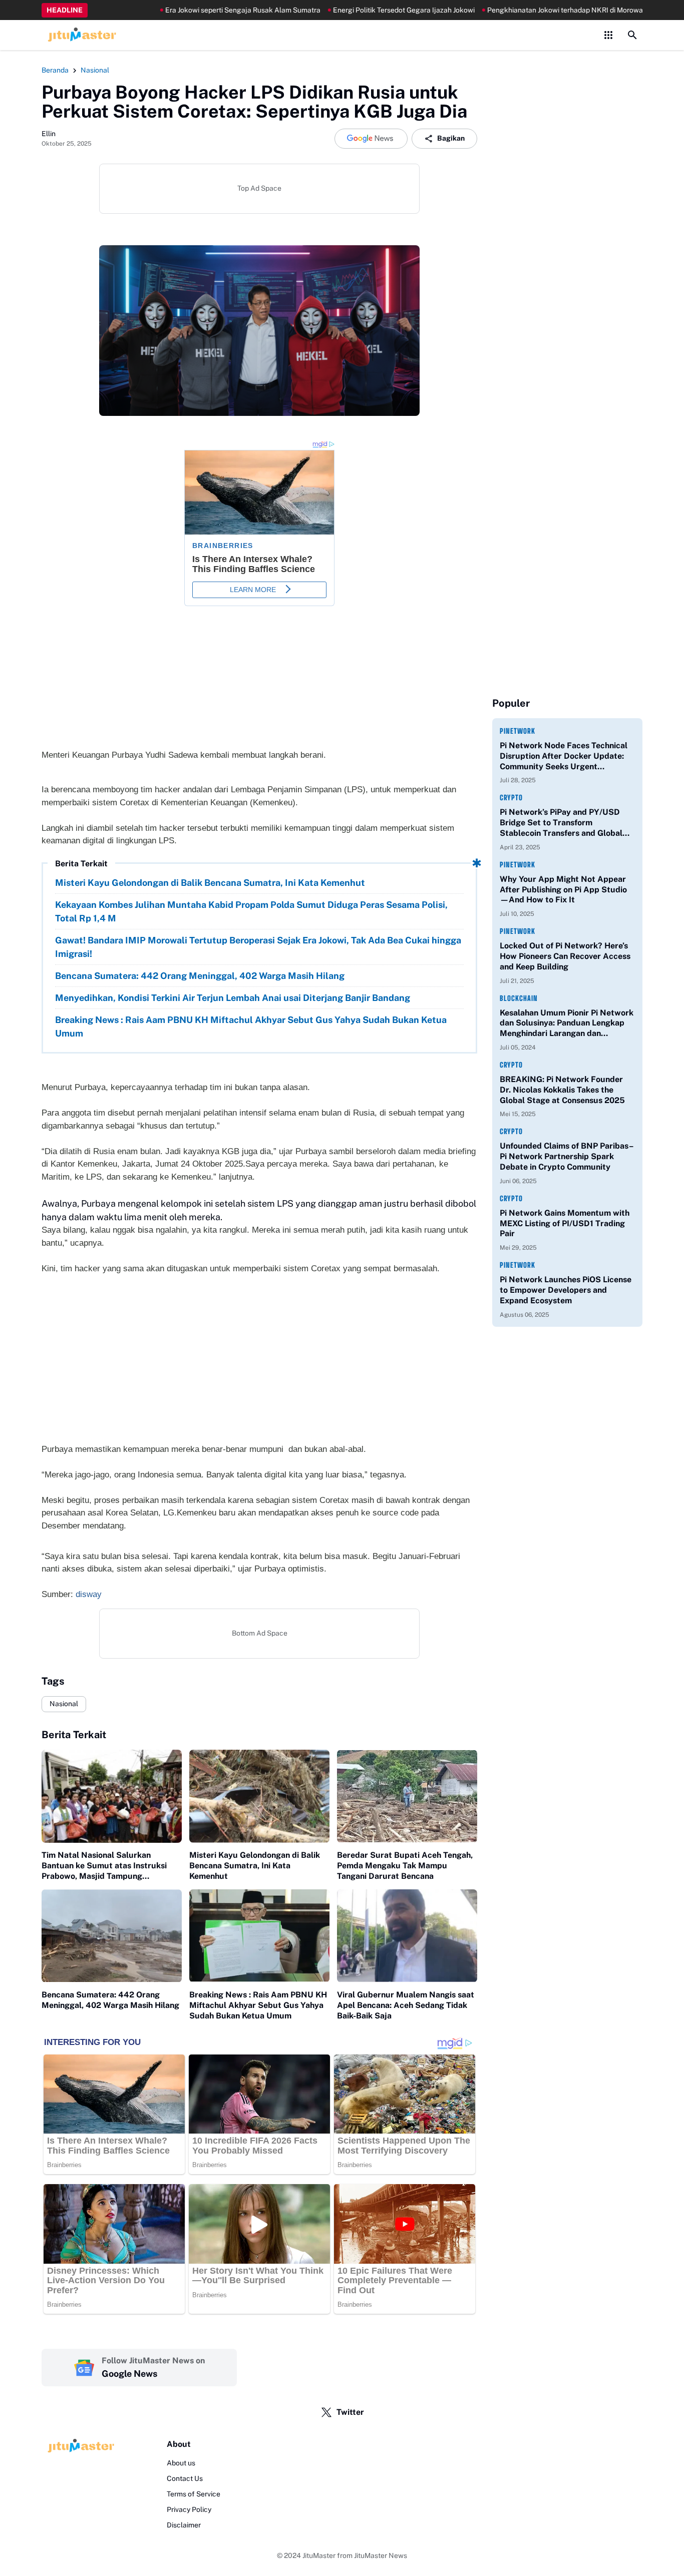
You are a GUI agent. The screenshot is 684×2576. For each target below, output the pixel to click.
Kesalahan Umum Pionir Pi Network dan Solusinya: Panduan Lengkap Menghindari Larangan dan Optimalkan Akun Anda (567, 1023)
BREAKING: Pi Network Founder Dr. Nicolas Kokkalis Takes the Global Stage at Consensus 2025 (562, 1090)
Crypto (511, 798)
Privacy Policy (189, 2509)
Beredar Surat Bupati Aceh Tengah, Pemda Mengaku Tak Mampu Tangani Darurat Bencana (405, 1866)
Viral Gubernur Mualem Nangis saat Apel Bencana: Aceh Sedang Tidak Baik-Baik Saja (406, 2005)
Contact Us (185, 2478)
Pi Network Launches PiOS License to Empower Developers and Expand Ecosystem (566, 1290)
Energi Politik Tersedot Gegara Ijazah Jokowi (365, 10)
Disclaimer (184, 2525)
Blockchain (519, 998)
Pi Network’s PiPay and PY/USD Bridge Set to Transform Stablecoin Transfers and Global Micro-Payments (561, 823)
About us (181, 2463)
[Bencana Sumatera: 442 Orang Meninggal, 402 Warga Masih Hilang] (112, 1936)
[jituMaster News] (80, 35)
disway (89, 1594)
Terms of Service (194, 2494)
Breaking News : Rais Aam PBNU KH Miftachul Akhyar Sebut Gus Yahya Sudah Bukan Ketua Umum (251, 1026)
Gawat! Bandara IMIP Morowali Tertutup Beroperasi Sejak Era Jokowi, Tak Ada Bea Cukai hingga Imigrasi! (258, 947)
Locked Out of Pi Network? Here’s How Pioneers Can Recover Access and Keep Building (565, 956)
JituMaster (319, 2555)
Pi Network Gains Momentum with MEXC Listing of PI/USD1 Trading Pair (565, 1223)
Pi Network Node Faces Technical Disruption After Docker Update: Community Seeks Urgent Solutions (564, 756)
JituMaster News (381, 2555)
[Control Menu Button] (608, 35)
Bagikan (451, 138)
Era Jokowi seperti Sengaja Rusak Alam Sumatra (204, 10)
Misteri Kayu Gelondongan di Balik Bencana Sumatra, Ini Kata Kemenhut (210, 883)
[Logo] (79, 2446)
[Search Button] (632, 35)
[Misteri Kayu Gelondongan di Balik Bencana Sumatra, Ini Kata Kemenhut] (259, 1796)
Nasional (64, 1704)
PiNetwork (518, 731)
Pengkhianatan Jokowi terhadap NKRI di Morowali (528, 10)
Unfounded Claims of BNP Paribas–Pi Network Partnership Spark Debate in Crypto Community (567, 1156)
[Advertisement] (259, 1365)
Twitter (350, 2412)
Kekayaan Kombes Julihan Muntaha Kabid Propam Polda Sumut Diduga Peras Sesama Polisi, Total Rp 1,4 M (251, 911)
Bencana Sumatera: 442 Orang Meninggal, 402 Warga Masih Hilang (200, 976)
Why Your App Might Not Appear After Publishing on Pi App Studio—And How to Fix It (563, 890)
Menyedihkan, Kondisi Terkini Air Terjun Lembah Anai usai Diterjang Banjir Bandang (233, 998)
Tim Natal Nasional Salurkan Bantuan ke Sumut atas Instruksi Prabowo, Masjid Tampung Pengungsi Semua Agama (104, 1866)
